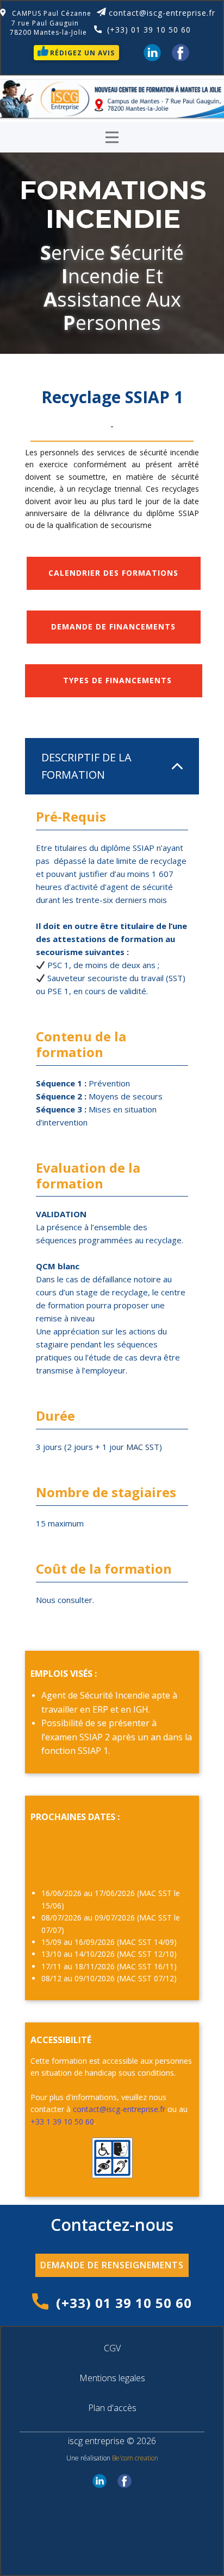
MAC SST (143, 1447)
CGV (112, 2348)
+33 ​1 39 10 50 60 (62, 2122)
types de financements (113, 680)
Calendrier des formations (113, 573)
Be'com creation (135, 2458)
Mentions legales (112, 2378)
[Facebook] (181, 53)
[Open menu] (112, 137)
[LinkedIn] (152, 53)
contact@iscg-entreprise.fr (162, 13)
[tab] (112, 766)
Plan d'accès (112, 2408)
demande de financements (113, 626)
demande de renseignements (112, 2265)
